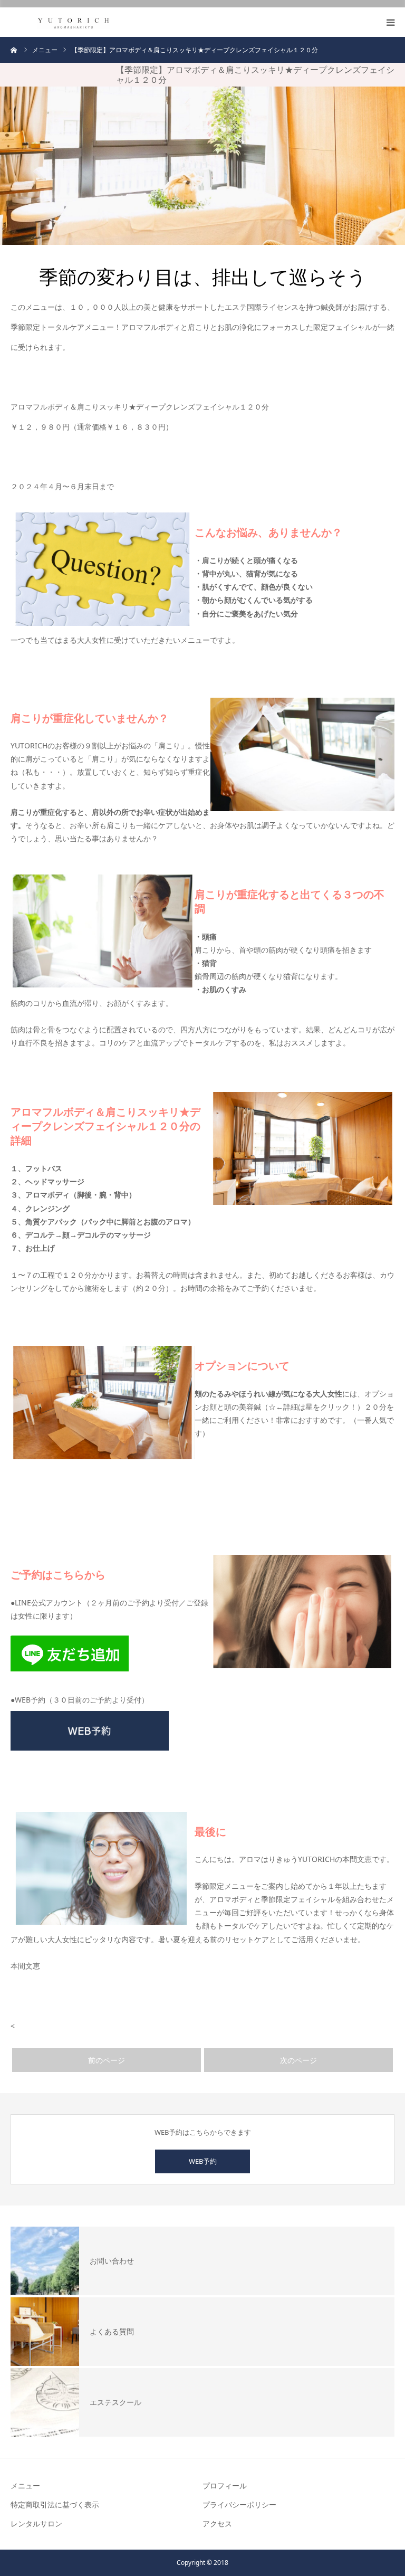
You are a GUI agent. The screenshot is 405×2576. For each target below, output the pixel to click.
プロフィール (225, 2485)
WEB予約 (203, 2161)
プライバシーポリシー (239, 2504)
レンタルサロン (36, 2523)
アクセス (217, 2523)
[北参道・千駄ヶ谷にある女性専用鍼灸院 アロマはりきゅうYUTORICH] (74, 22)
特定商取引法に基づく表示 (55, 2504)
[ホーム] (14, 50)
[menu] (390, 22)
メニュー (25, 2485)
